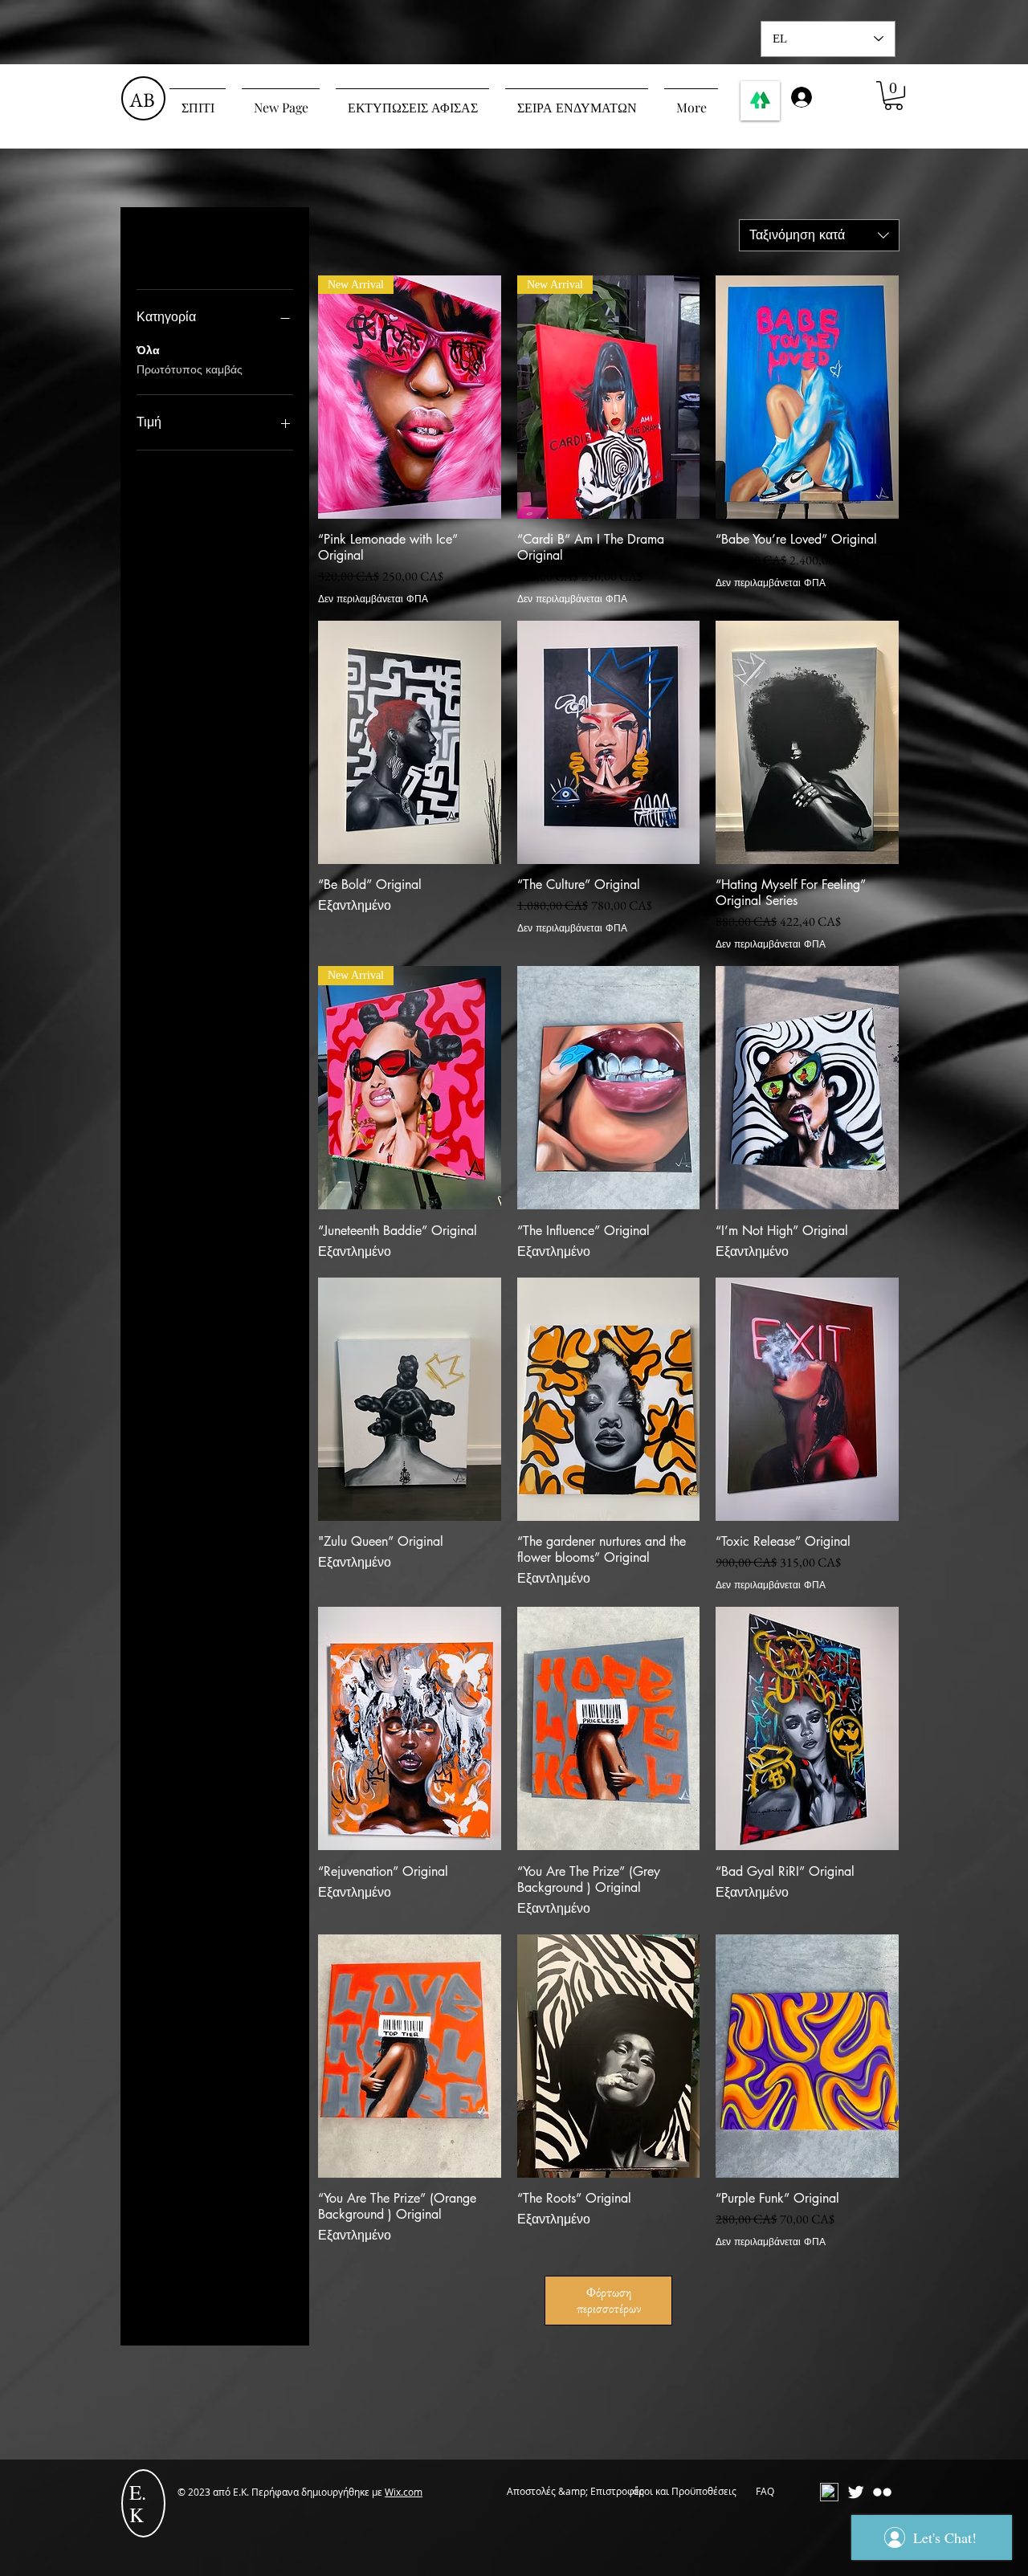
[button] (893, 96)
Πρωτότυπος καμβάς (190, 369)
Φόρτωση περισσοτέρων (609, 2300)
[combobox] (819, 235)
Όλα (148, 350)
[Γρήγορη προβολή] (807, 397)
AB (142, 100)
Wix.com (404, 2492)
